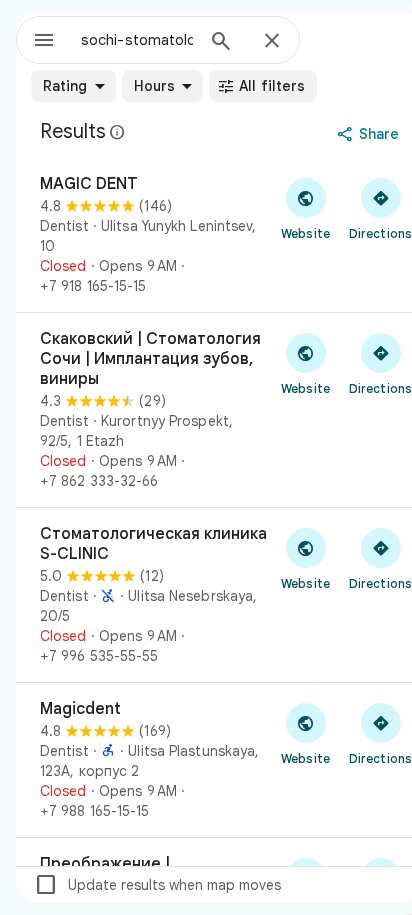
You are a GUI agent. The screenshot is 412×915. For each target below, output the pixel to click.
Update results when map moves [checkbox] (157, 885)
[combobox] (137, 40)
